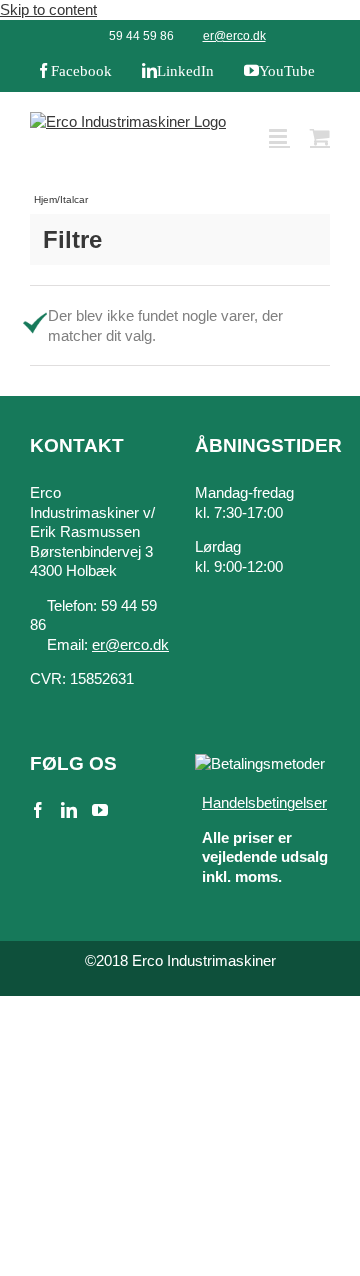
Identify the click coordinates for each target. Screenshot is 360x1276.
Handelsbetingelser (264, 802)
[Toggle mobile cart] (320, 136)
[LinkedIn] (69, 810)
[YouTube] (100, 810)
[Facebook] (38, 810)
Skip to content (48, 9)
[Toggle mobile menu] (279, 136)
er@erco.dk (234, 36)
